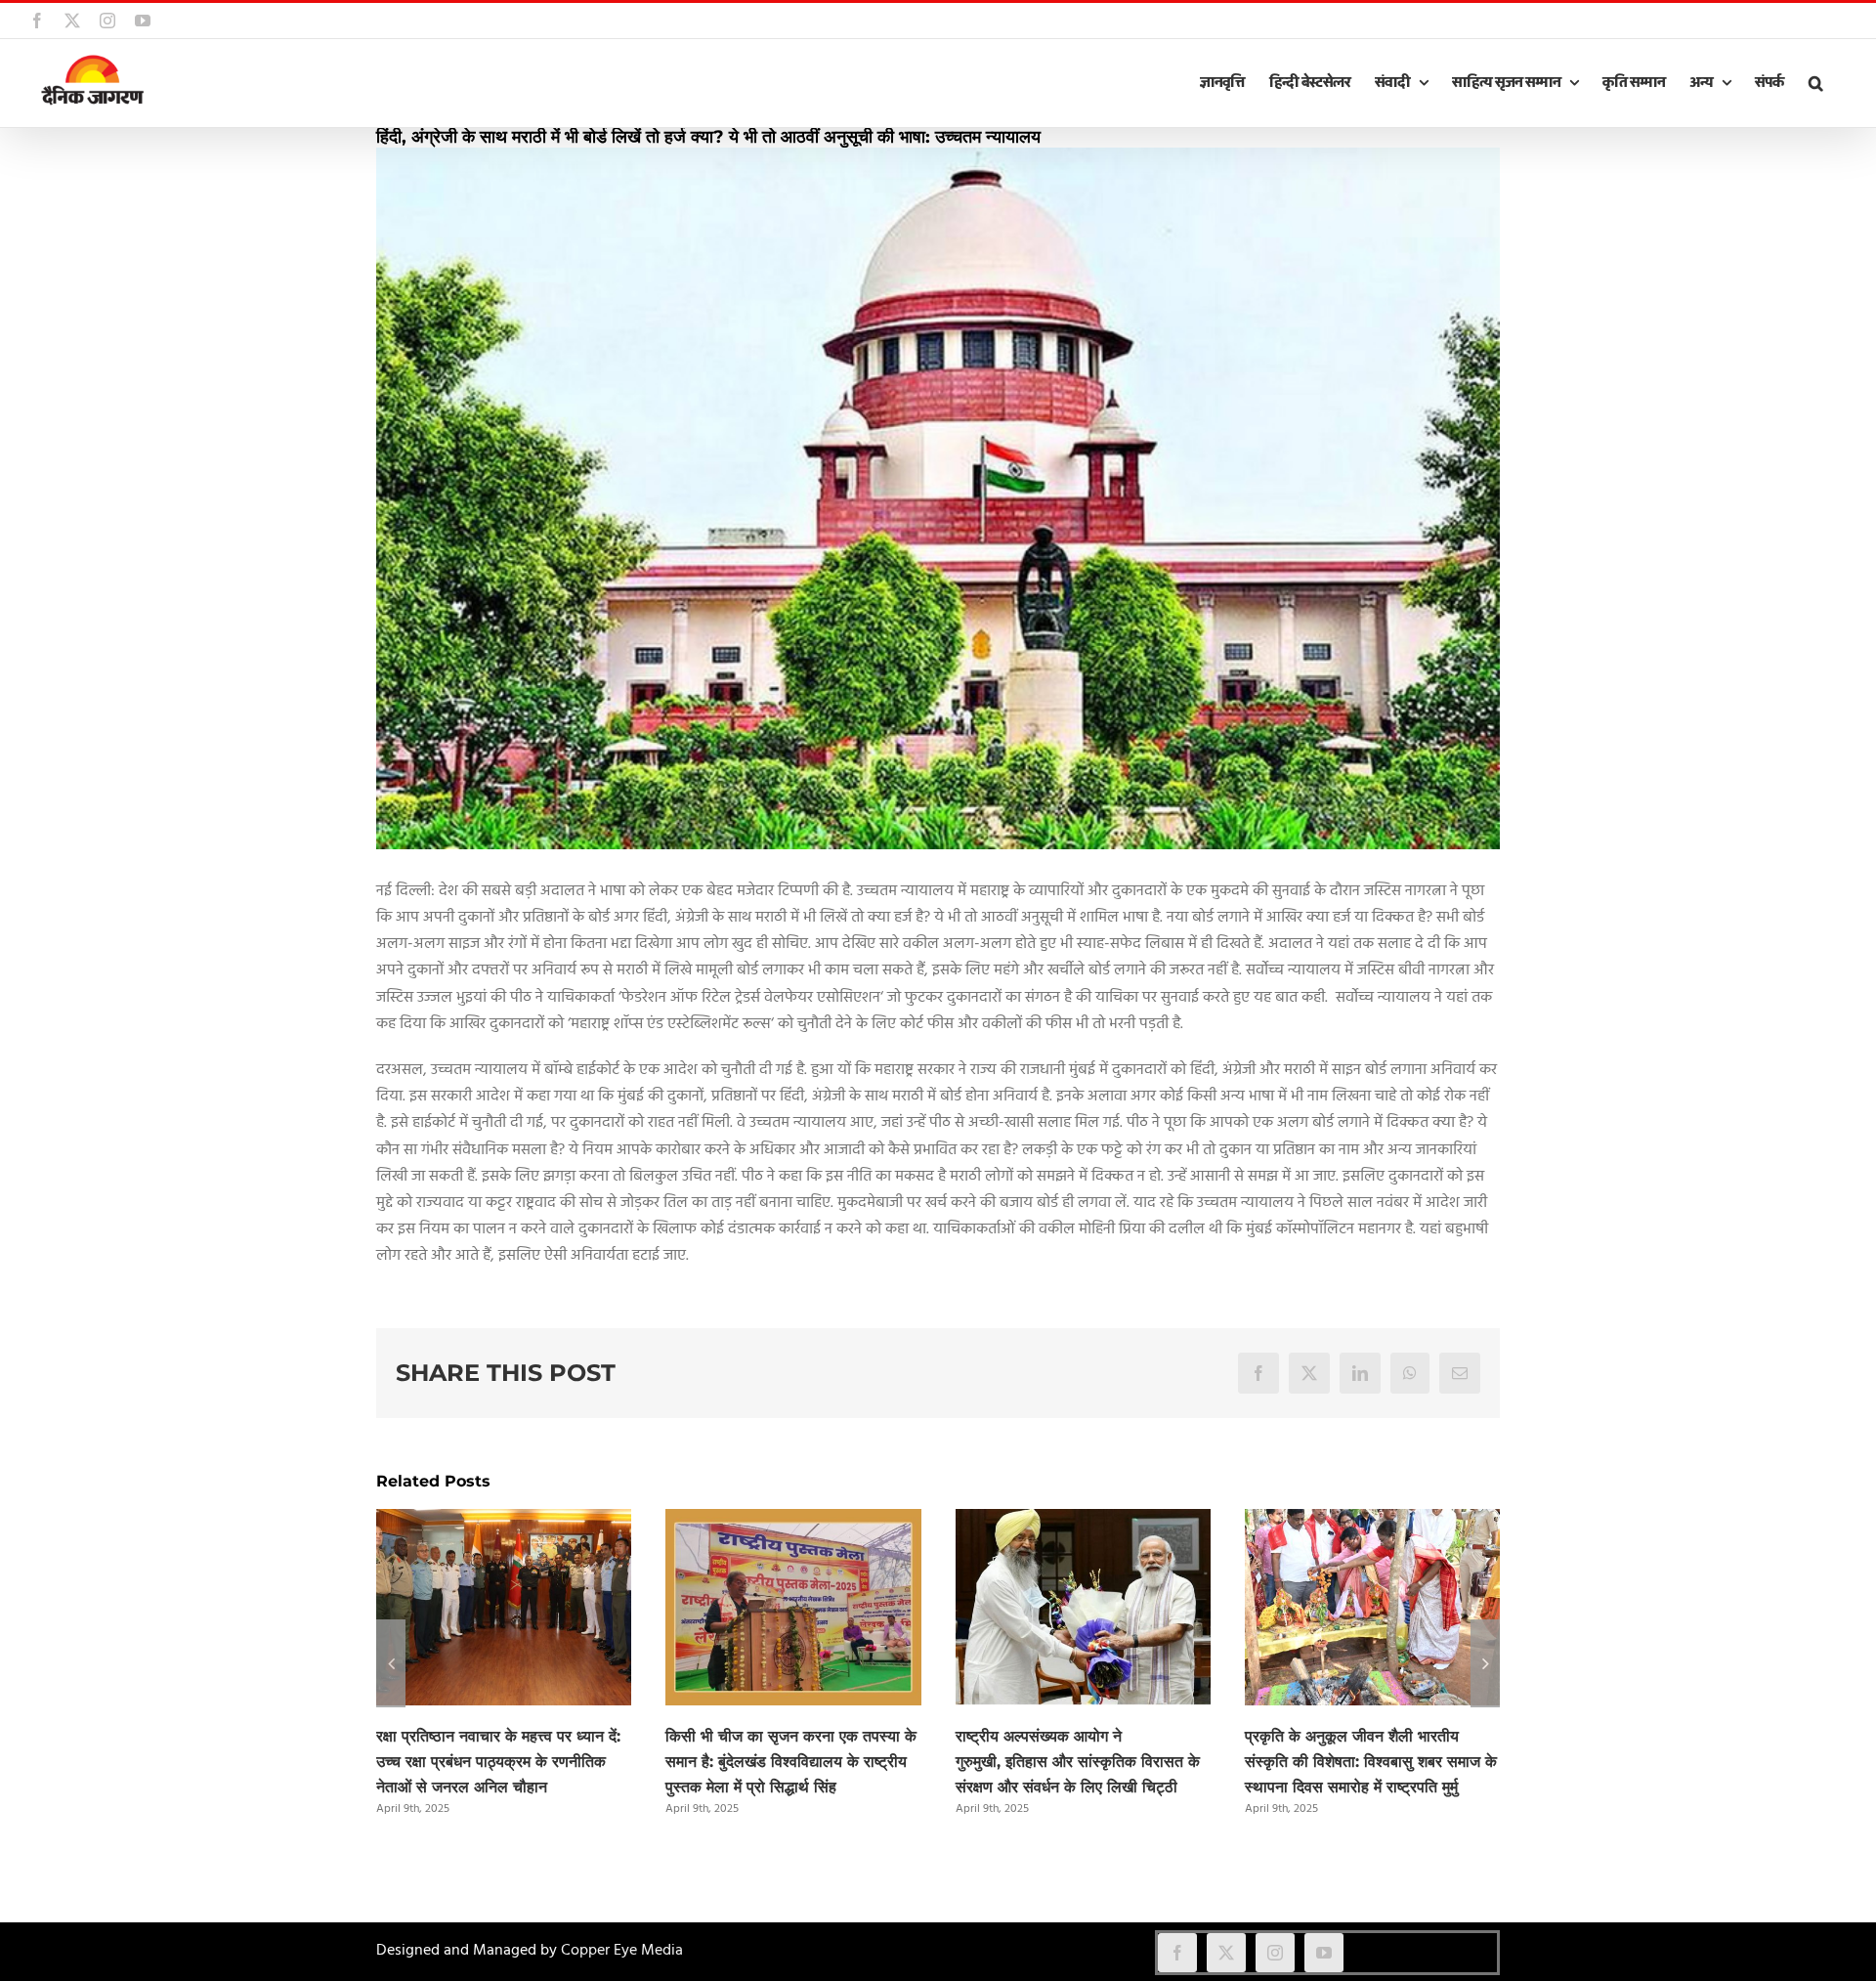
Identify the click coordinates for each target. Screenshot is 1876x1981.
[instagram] (1275, 1953)
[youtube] (1324, 1953)
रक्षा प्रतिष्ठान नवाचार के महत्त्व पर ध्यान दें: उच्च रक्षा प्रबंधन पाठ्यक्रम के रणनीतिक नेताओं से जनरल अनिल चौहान (498, 1762)
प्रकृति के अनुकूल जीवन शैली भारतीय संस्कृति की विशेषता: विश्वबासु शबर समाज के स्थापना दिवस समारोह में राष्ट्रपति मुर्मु (1371, 1762)
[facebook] (1177, 1953)
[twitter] (1226, 1953)
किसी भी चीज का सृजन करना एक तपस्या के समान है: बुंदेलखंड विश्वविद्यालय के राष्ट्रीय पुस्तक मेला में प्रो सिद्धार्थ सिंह (791, 1762)
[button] (1815, 83)
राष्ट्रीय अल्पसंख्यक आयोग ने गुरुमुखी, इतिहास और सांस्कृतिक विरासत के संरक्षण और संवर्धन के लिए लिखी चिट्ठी (1078, 1762)
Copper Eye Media (622, 1951)
